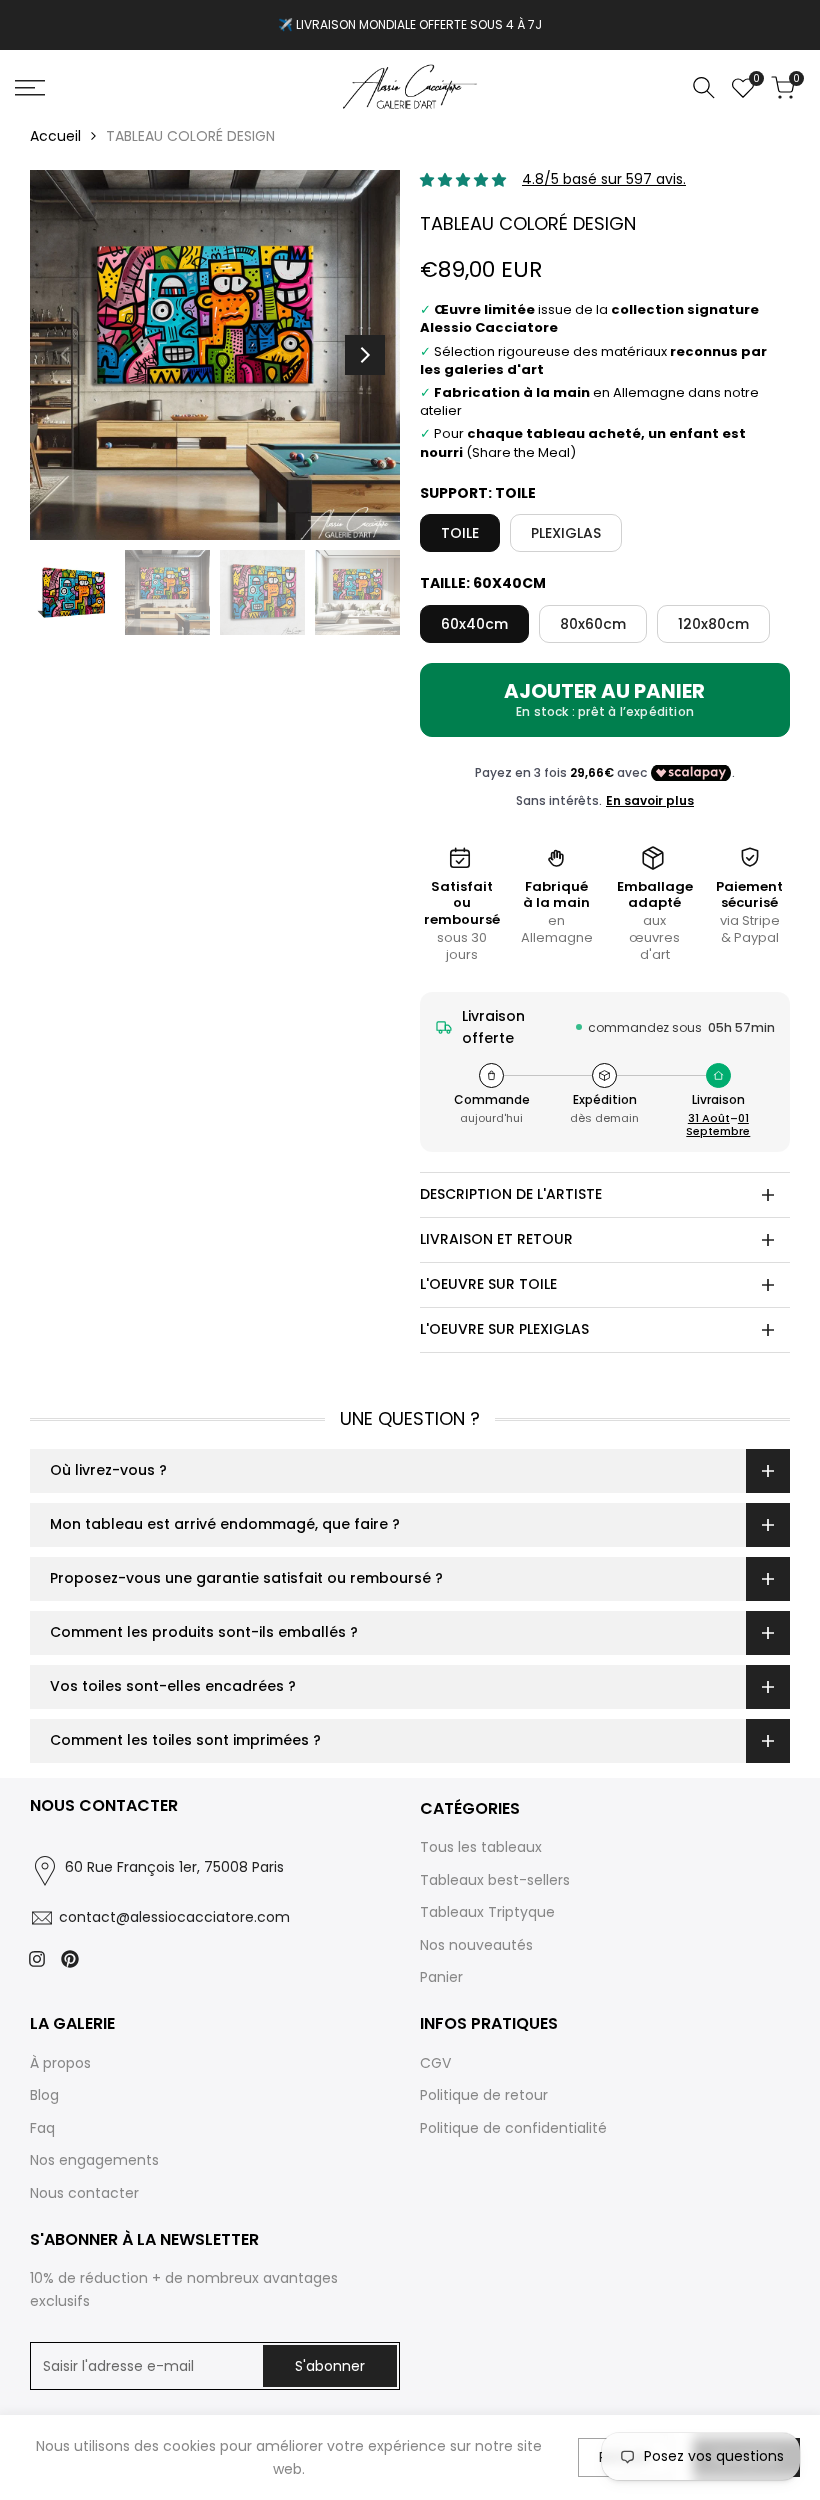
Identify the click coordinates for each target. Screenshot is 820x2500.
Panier (441, 1977)
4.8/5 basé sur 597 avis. (604, 179)
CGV (435, 2063)
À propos (60, 2063)
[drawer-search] (704, 87)
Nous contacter (84, 2193)
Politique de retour (484, 2095)
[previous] (65, 355)
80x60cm (593, 624)
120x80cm (713, 624)
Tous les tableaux (481, 1847)
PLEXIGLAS (566, 533)
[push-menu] (30, 88)
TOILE (460, 533)
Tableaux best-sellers (495, 1880)
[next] (365, 355)
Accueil (55, 136)
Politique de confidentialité (513, 2128)
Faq (42, 2128)
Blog (44, 2095)
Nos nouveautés (476, 1945)
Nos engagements (94, 2160)
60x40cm (474, 624)
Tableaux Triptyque (487, 1912)
